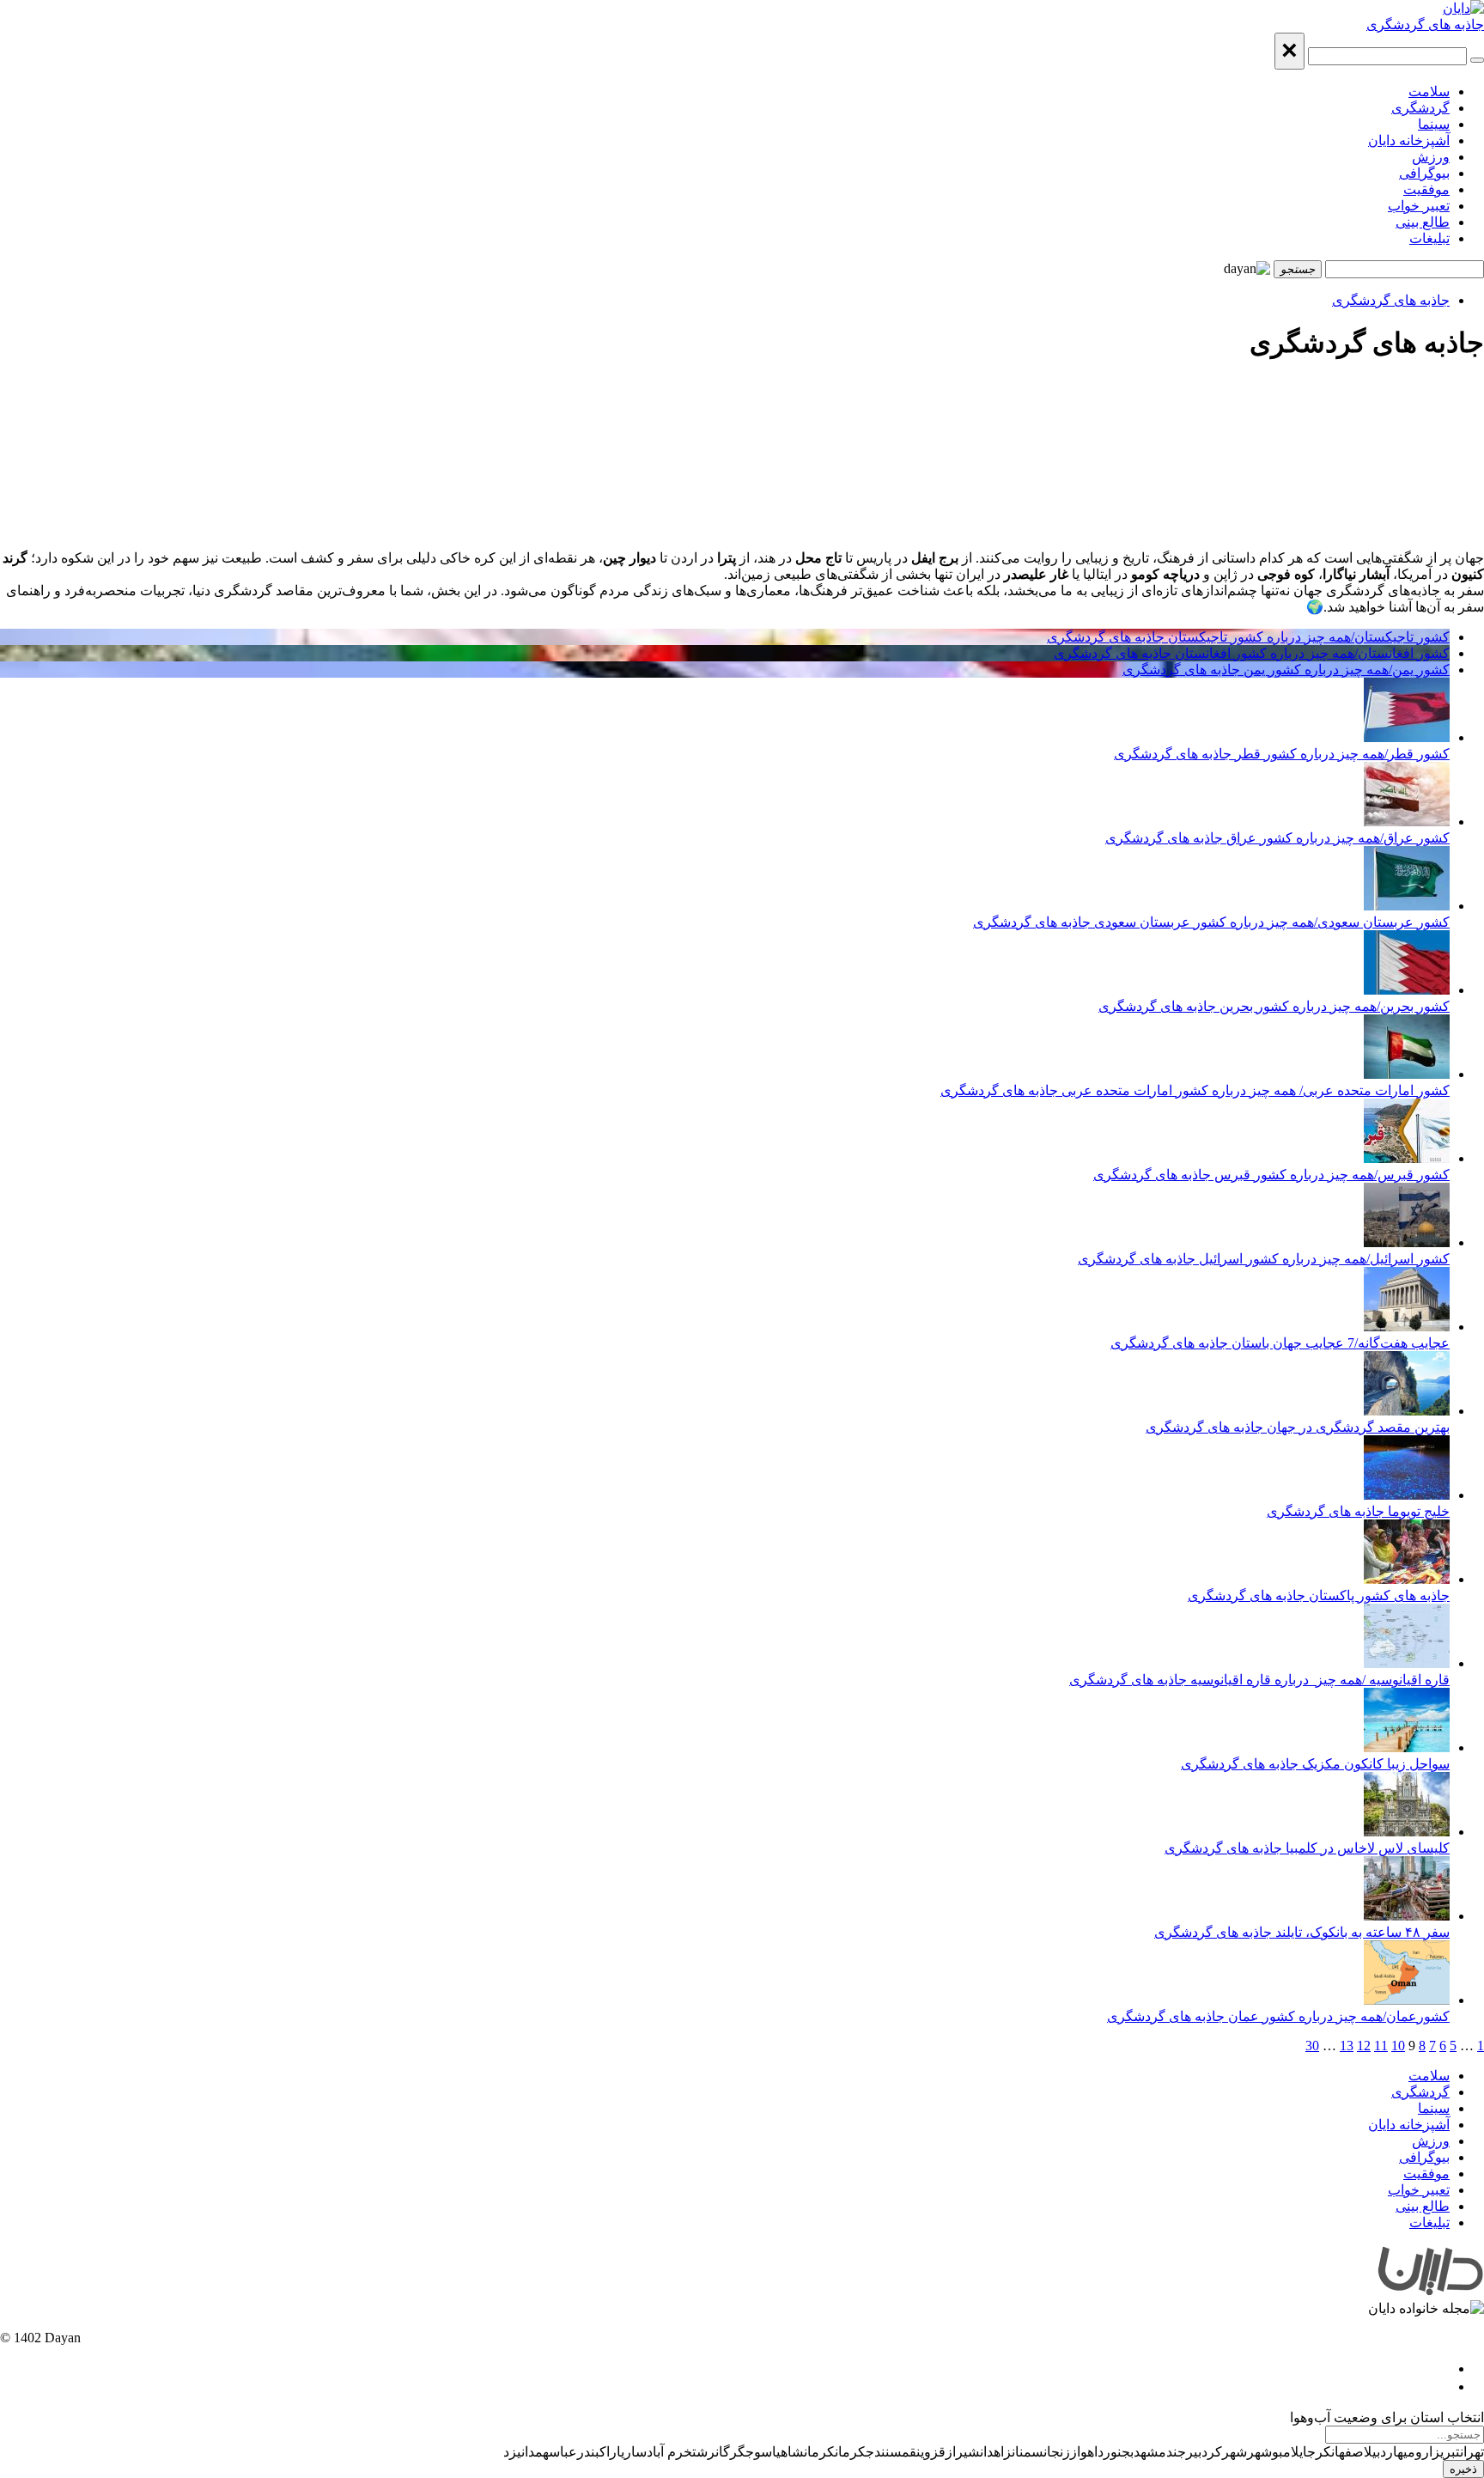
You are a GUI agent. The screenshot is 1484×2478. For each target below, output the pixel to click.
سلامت (1429, 91)
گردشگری (1420, 108)
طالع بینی (1423, 222)
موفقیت (1426, 189)
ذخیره (1463, 2469)
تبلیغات (1429, 238)
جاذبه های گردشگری (1425, 24)
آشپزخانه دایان (1409, 140)
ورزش (1431, 157)
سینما (1434, 124)
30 (1312, 2046)
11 (1381, 2046)
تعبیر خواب (1419, 206)
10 (1398, 2046)
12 (1364, 2046)
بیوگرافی (1424, 173)
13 (1347, 2046)
